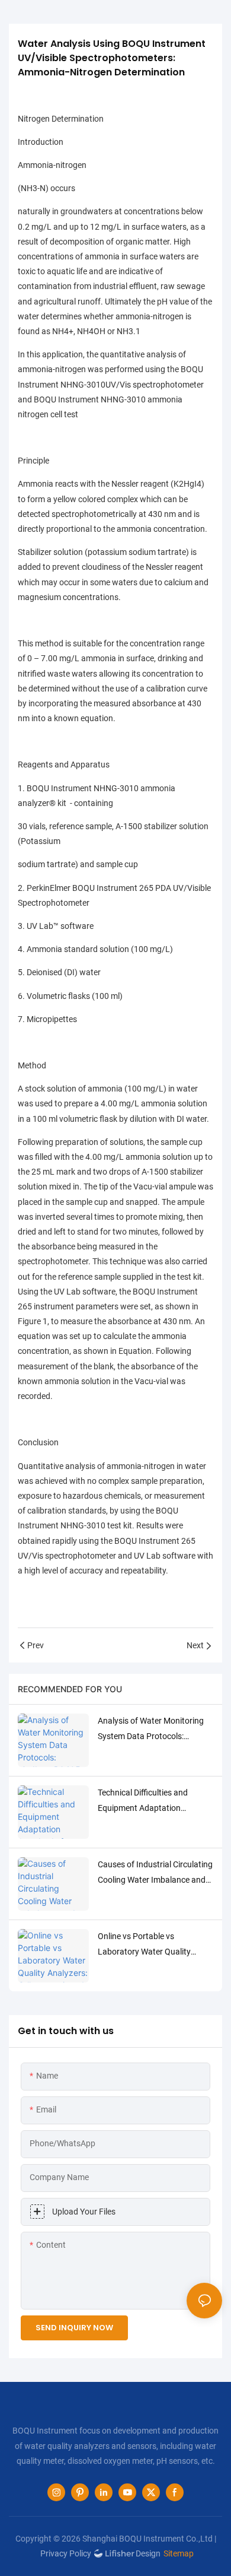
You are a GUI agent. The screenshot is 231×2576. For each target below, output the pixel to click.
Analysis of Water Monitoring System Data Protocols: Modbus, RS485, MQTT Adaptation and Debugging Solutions (151, 1730)
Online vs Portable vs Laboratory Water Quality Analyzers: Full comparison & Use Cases (150, 1945)
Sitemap (179, 2553)
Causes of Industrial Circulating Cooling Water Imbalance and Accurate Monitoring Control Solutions (155, 1873)
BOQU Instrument (147, 1541)
